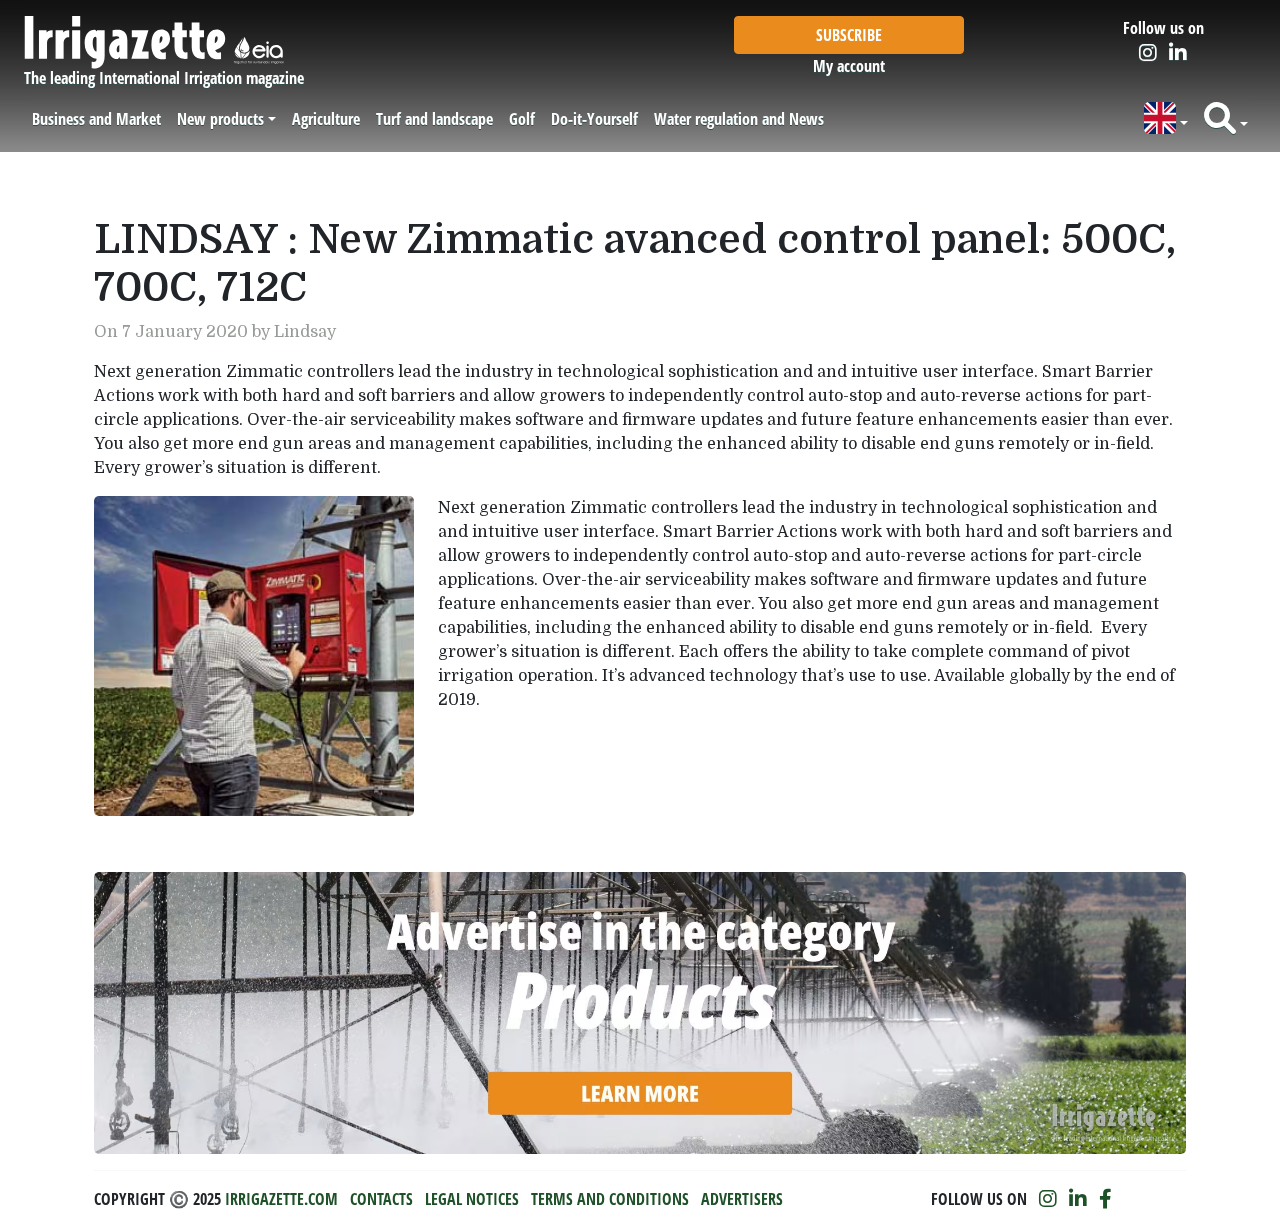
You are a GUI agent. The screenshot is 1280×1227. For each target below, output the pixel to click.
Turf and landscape (434, 119)
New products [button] (220, 119)
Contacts (381, 1199)
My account (849, 66)
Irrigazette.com (281, 1199)
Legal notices (472, 1199)
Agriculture (326, 119)
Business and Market (96, 119)
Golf (522, 119)
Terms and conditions (610, 1199)
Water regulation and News (739, 119)
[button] (1166, 118)
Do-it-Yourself (594, 119)
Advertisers (742, 1199)
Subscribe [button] (849, 35)
